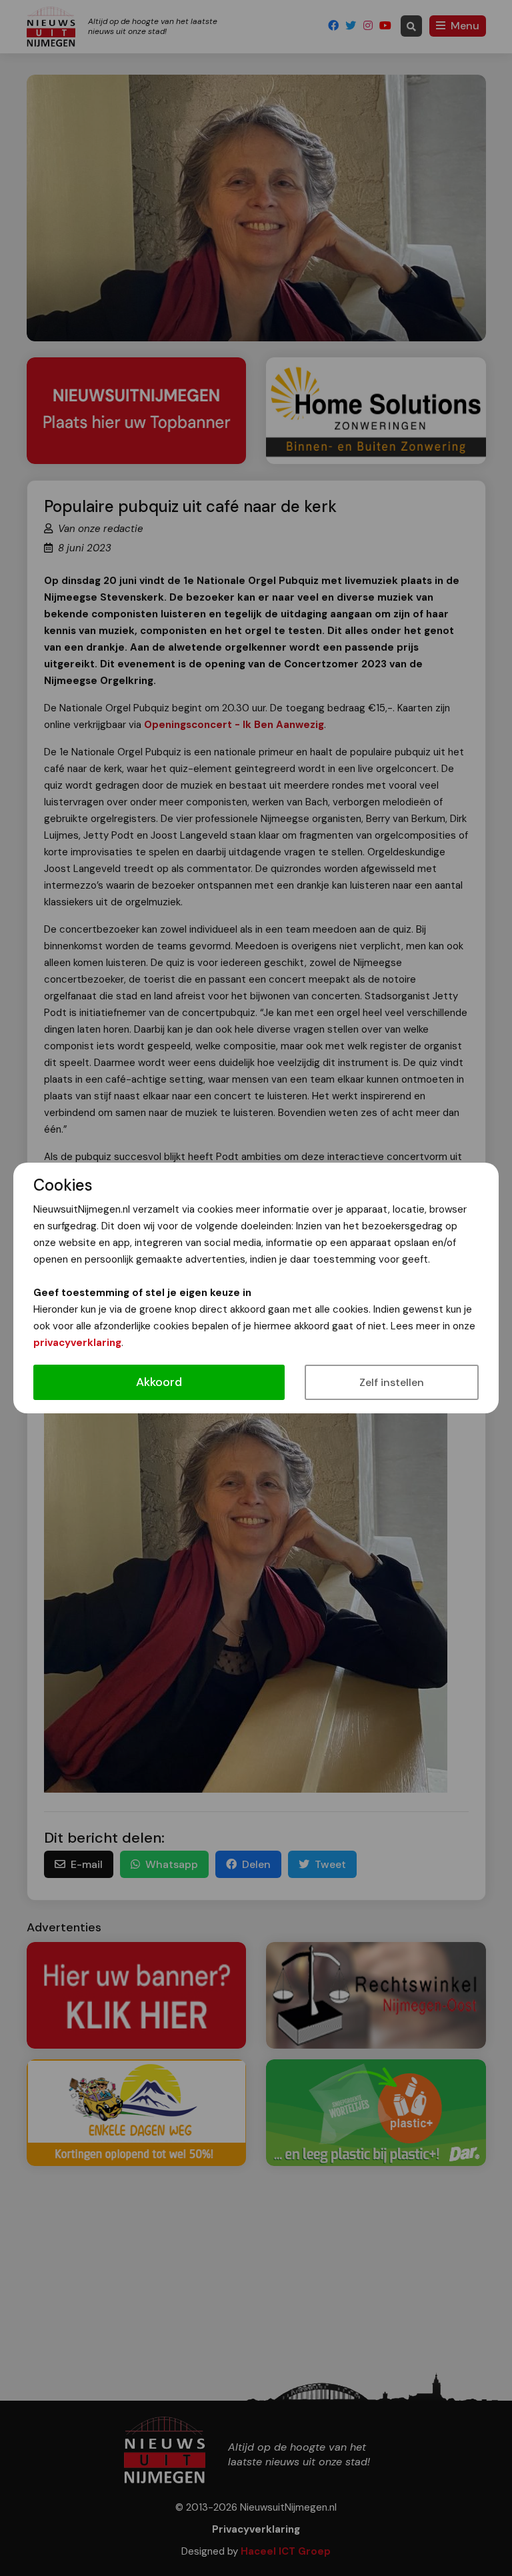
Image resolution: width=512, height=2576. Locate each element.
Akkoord (159, 1382)
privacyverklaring (77, 1343)
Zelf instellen (392, 1382)
